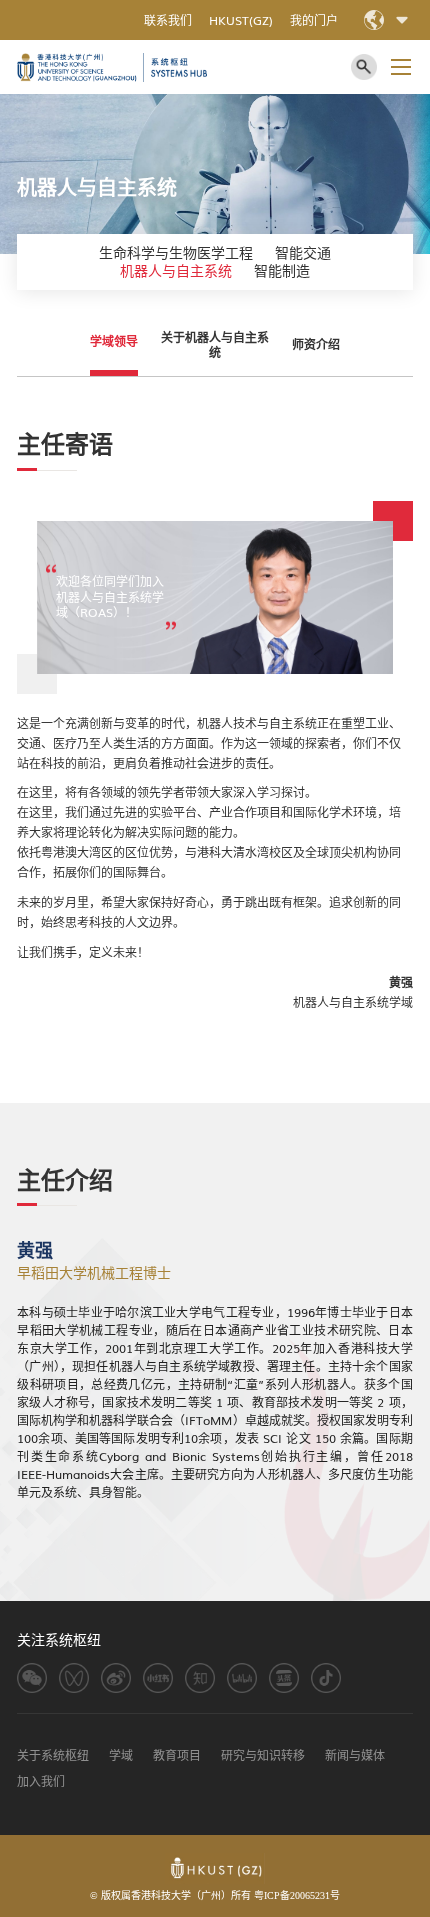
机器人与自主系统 (176, 271)
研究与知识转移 (263, 1756)
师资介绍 (316, 344)
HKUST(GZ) (241, 20)
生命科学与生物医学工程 (176, 253)
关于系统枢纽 (53, 1756)
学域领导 (114, 341)
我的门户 (314, 20)
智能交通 (303, 253)
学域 (121, 1756)
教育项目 (177, 1756)
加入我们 (41, 1782)
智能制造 (282, 271)
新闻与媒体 (355, 1756)
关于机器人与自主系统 (215, 345)
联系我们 (168, 20)
